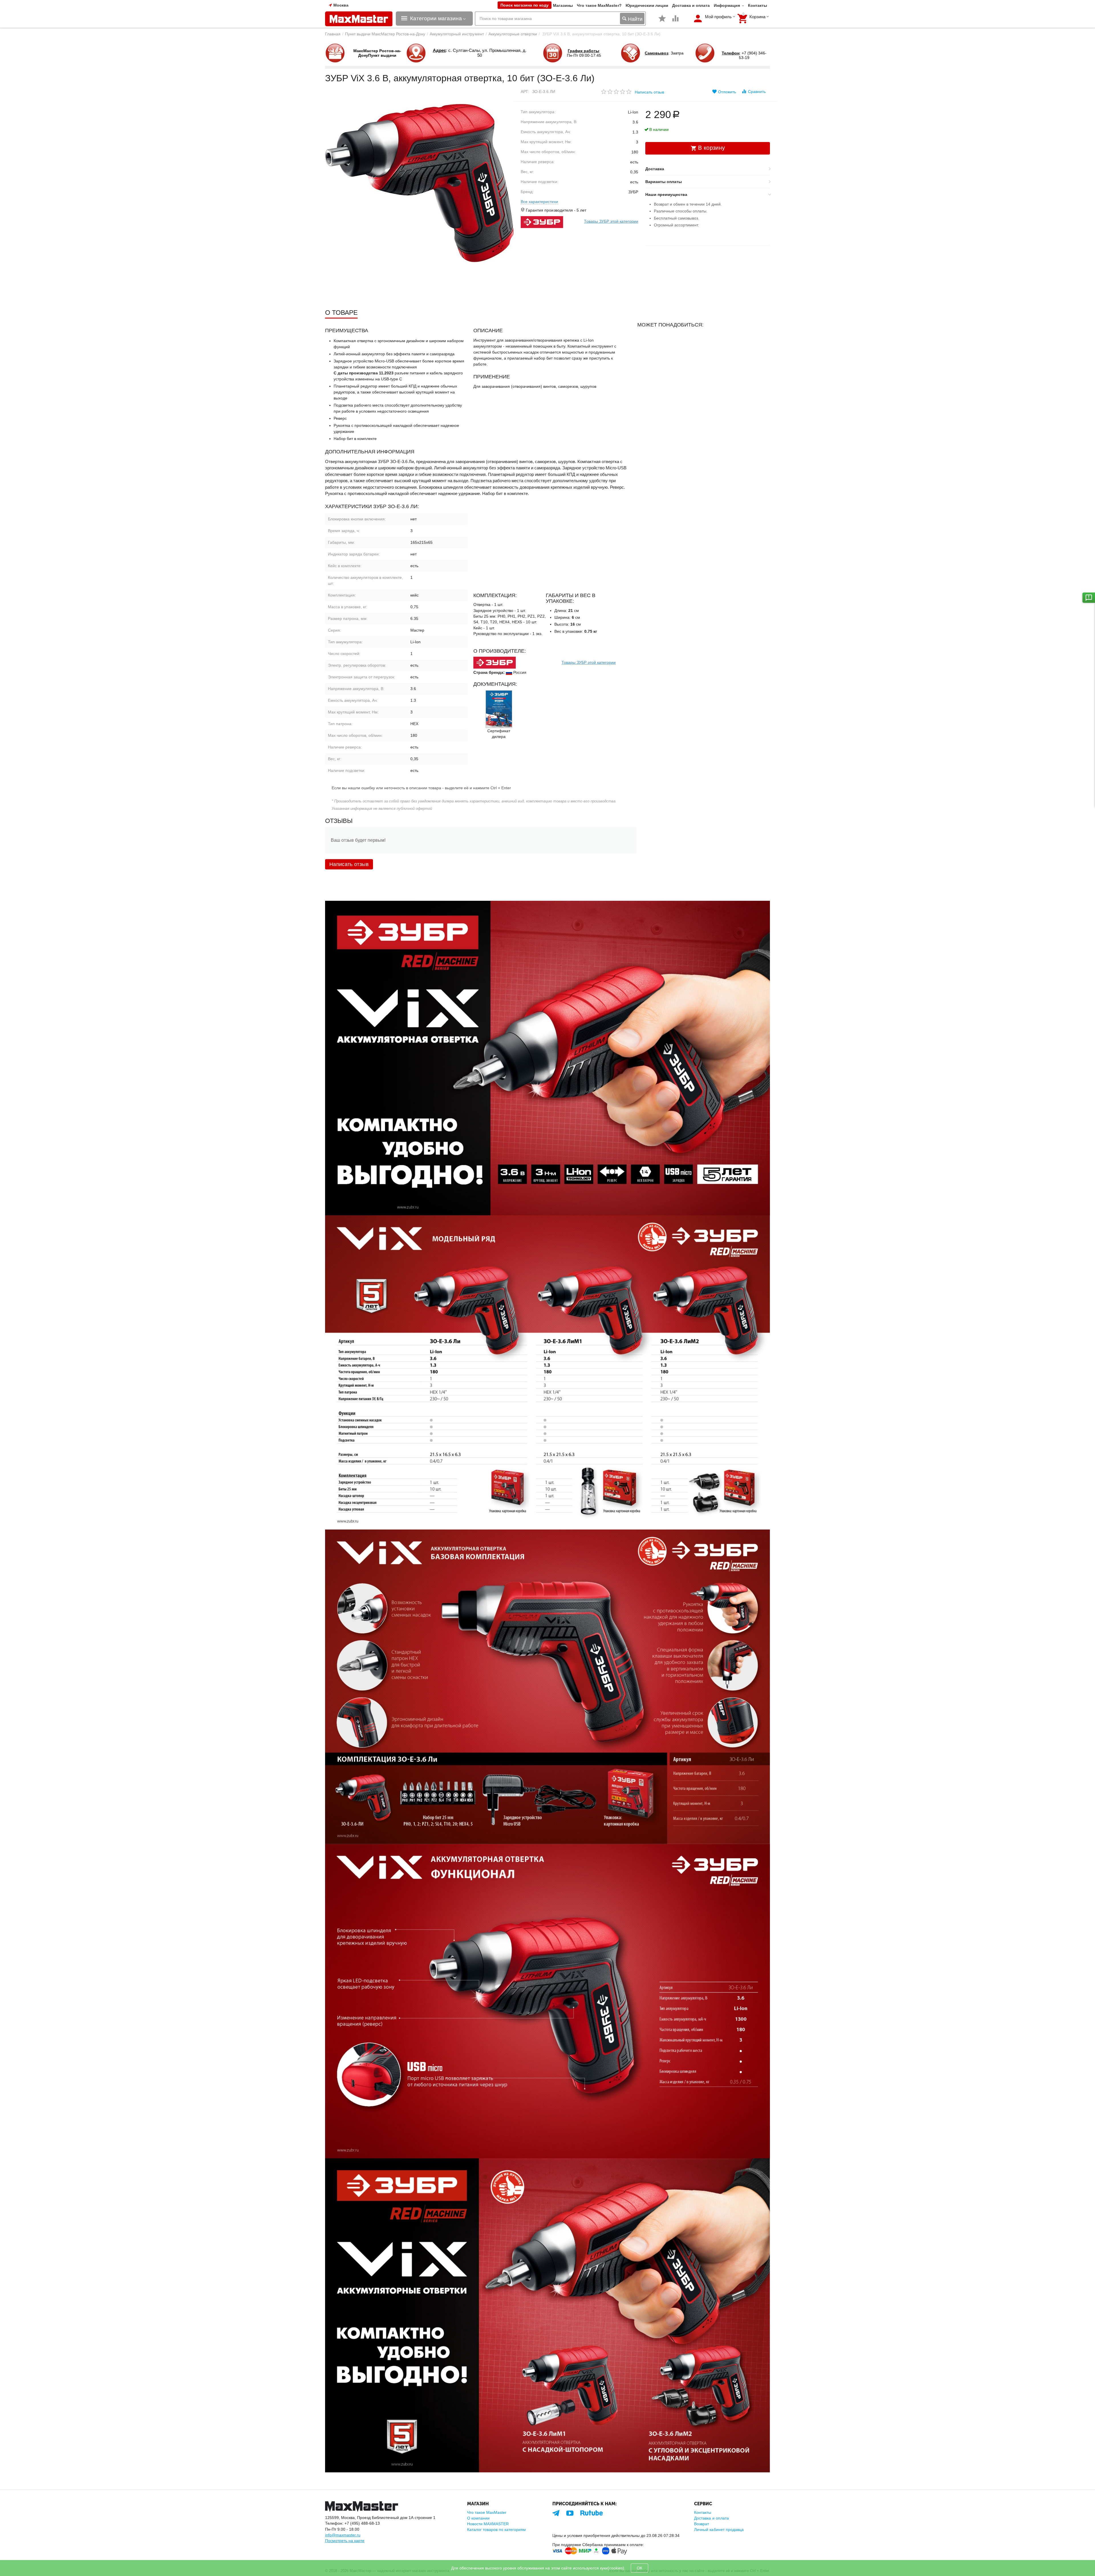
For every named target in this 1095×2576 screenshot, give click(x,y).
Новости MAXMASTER (488, 2524)
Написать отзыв (649, 92)
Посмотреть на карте (345, 2541)
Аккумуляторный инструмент (457, 34)
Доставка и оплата (691, 5)
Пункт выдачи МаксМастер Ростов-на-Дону (385, 34)
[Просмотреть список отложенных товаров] (662, 21)
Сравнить (757, 92)
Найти (634, 19)
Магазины (563, 5)
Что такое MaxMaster (487, 2512)
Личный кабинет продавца (719, 2530)
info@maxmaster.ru (343, 2535)
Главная (333, 34)
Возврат (701, 2524)
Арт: (525, 92)
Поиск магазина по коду (525, 5)
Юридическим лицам (647, 5)
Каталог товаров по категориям (496, 2530)
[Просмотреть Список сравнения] (676, 21)
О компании (478, 2518)
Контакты (758, 5)
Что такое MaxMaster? (599, 5)
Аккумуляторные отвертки (513, 34)
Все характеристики (539, 202)
